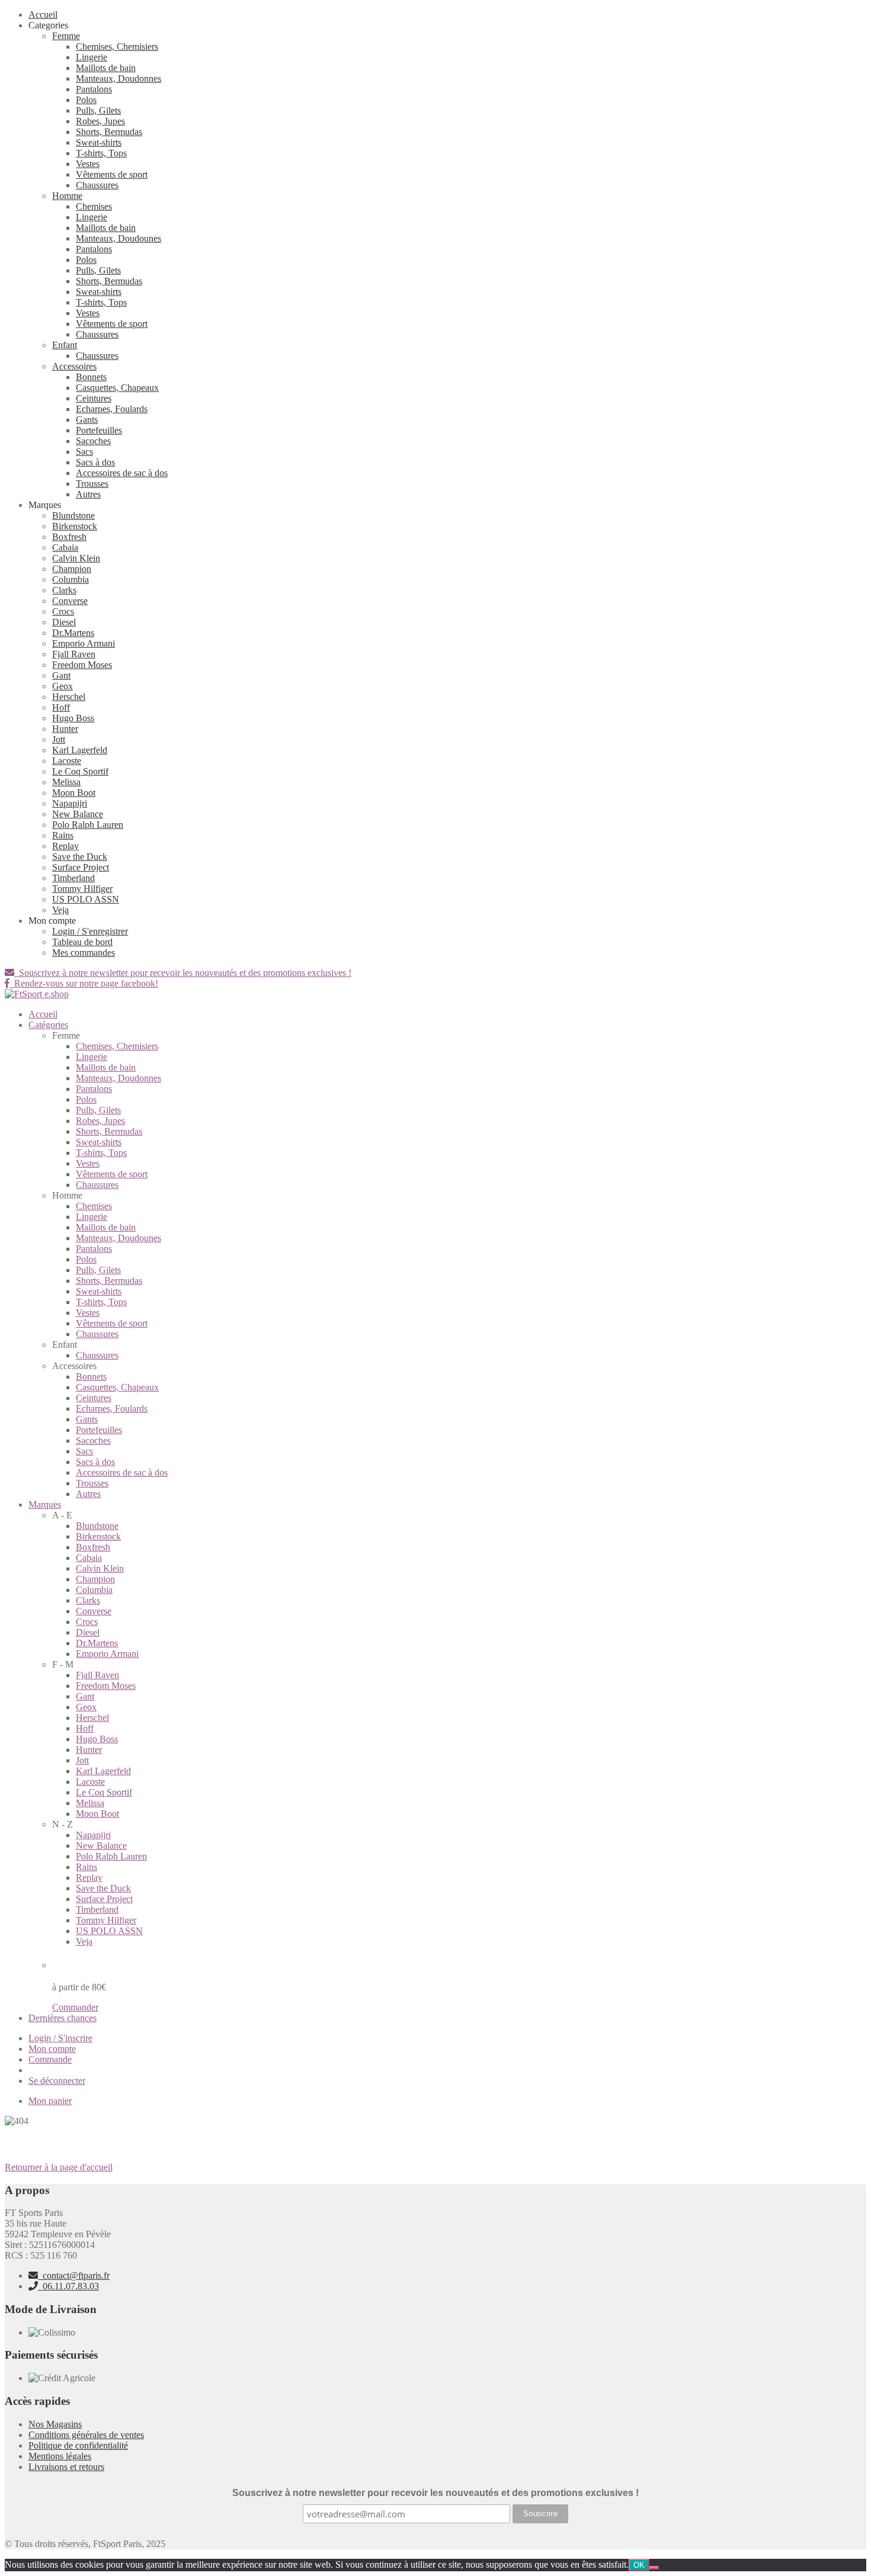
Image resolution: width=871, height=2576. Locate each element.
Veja (60, 910)
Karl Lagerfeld (80, 750)
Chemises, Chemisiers (117, 46)
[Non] (654, 2568)
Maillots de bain (106, 68)
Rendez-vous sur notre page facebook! (84, 983)
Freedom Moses (82, 665)
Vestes (88, 164)
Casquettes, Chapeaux (117, 388)
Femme (66, 36)
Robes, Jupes (100, 121)
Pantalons (94, 89)
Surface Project (81, 867)
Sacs (84, 452)
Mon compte (52, 2049)
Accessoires (74, 366)
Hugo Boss (73, 718)
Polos (86, 100)
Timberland (73, 878)
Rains (63, 835)
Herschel (69, 697)
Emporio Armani (84, 643)
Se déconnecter (57, 2081)
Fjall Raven (74, 654)
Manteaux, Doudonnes (119, 78)
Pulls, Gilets (98, 110)
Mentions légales (60, 2456)
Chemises (94, 206)
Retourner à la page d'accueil (59, 2167)
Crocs (63, 611)
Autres (88, 494)
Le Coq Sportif (80, 771)
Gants (87, 420)
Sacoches (93, 441)
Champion (72, 569)
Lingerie (92, 57)
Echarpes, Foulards (112, 409)
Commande (50, 2059)
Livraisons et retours (66, 2467)
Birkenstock (75, 526)
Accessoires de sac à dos (122, 473)
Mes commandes (84, 953)
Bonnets (91, 377)
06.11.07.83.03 (68, 2286)
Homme (67, 196)
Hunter (65, 729)
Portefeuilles (99, 430)
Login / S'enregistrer (90, 931)
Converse (70, 601)
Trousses (92, 484)
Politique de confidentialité (78, 2445)
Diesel (64, 622)
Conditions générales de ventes (86, 2435)
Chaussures (97, 185)
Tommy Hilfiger (82, 889)
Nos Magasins (55, 2424)
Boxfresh (69, 537)
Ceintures (94, 398)
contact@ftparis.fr (74, 2275)
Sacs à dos (95, 462)
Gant (61, 675)
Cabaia (65, 547)
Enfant (65, 345)
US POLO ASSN (86, 899)
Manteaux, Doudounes (119, 238)
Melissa (66, 782)
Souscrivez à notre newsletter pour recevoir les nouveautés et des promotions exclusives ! (183, 973)
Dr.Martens (73, 633)
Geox (63, 686)
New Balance (78, 814)
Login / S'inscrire (60, 2038)
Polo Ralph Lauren (88, 825)
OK (639, 2565)
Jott (59, 739)
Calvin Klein (76, 558)
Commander (75, 2007)
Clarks (64, 590)
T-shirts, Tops (101, 153)
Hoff (61, 707)
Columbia (71, 579)
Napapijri (70, 803)
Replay (65, 846)
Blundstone (73, 515)
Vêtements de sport (112, 174)
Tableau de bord (82, 942)
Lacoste (67, 761)
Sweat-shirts (99, 142)
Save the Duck (80, 857)
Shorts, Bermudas (109, 132)
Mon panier (50, 2101)
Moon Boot (74, 793)
